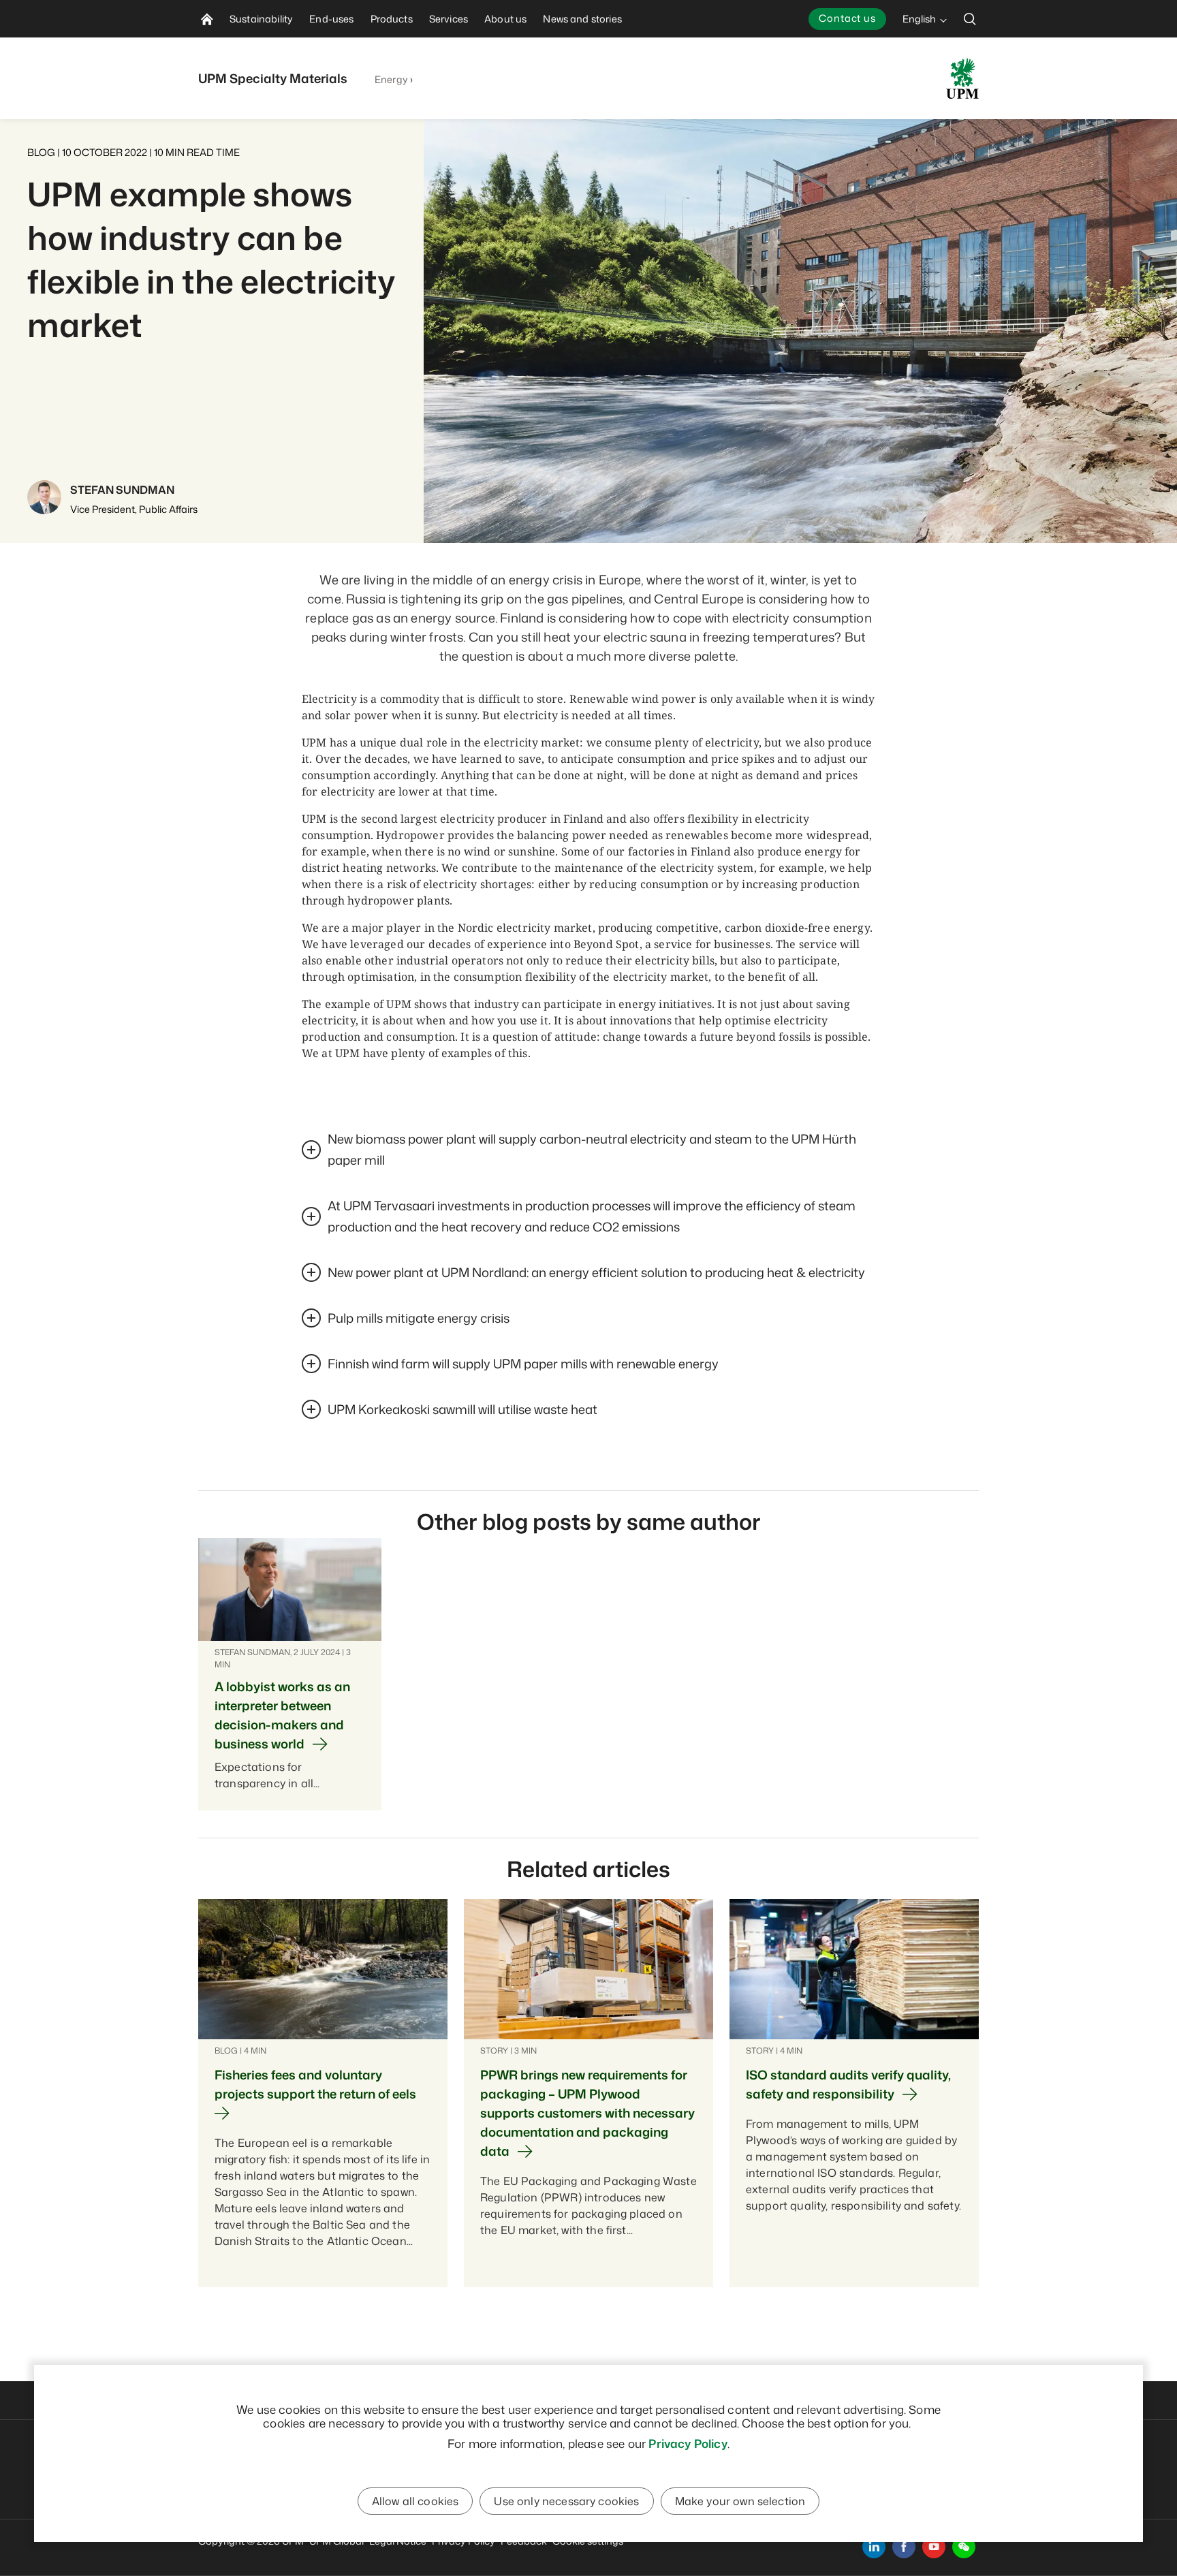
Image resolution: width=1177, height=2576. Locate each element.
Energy (391, 79)
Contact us (847, 18)
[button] (964, 2547)
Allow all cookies (415, 2501)
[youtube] (934, 2547)
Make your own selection (740, 2501)
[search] (970, 19)
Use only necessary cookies (566, 2501)
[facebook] (904, 2547)
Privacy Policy (688, 2443)
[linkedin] (874, 2547)
